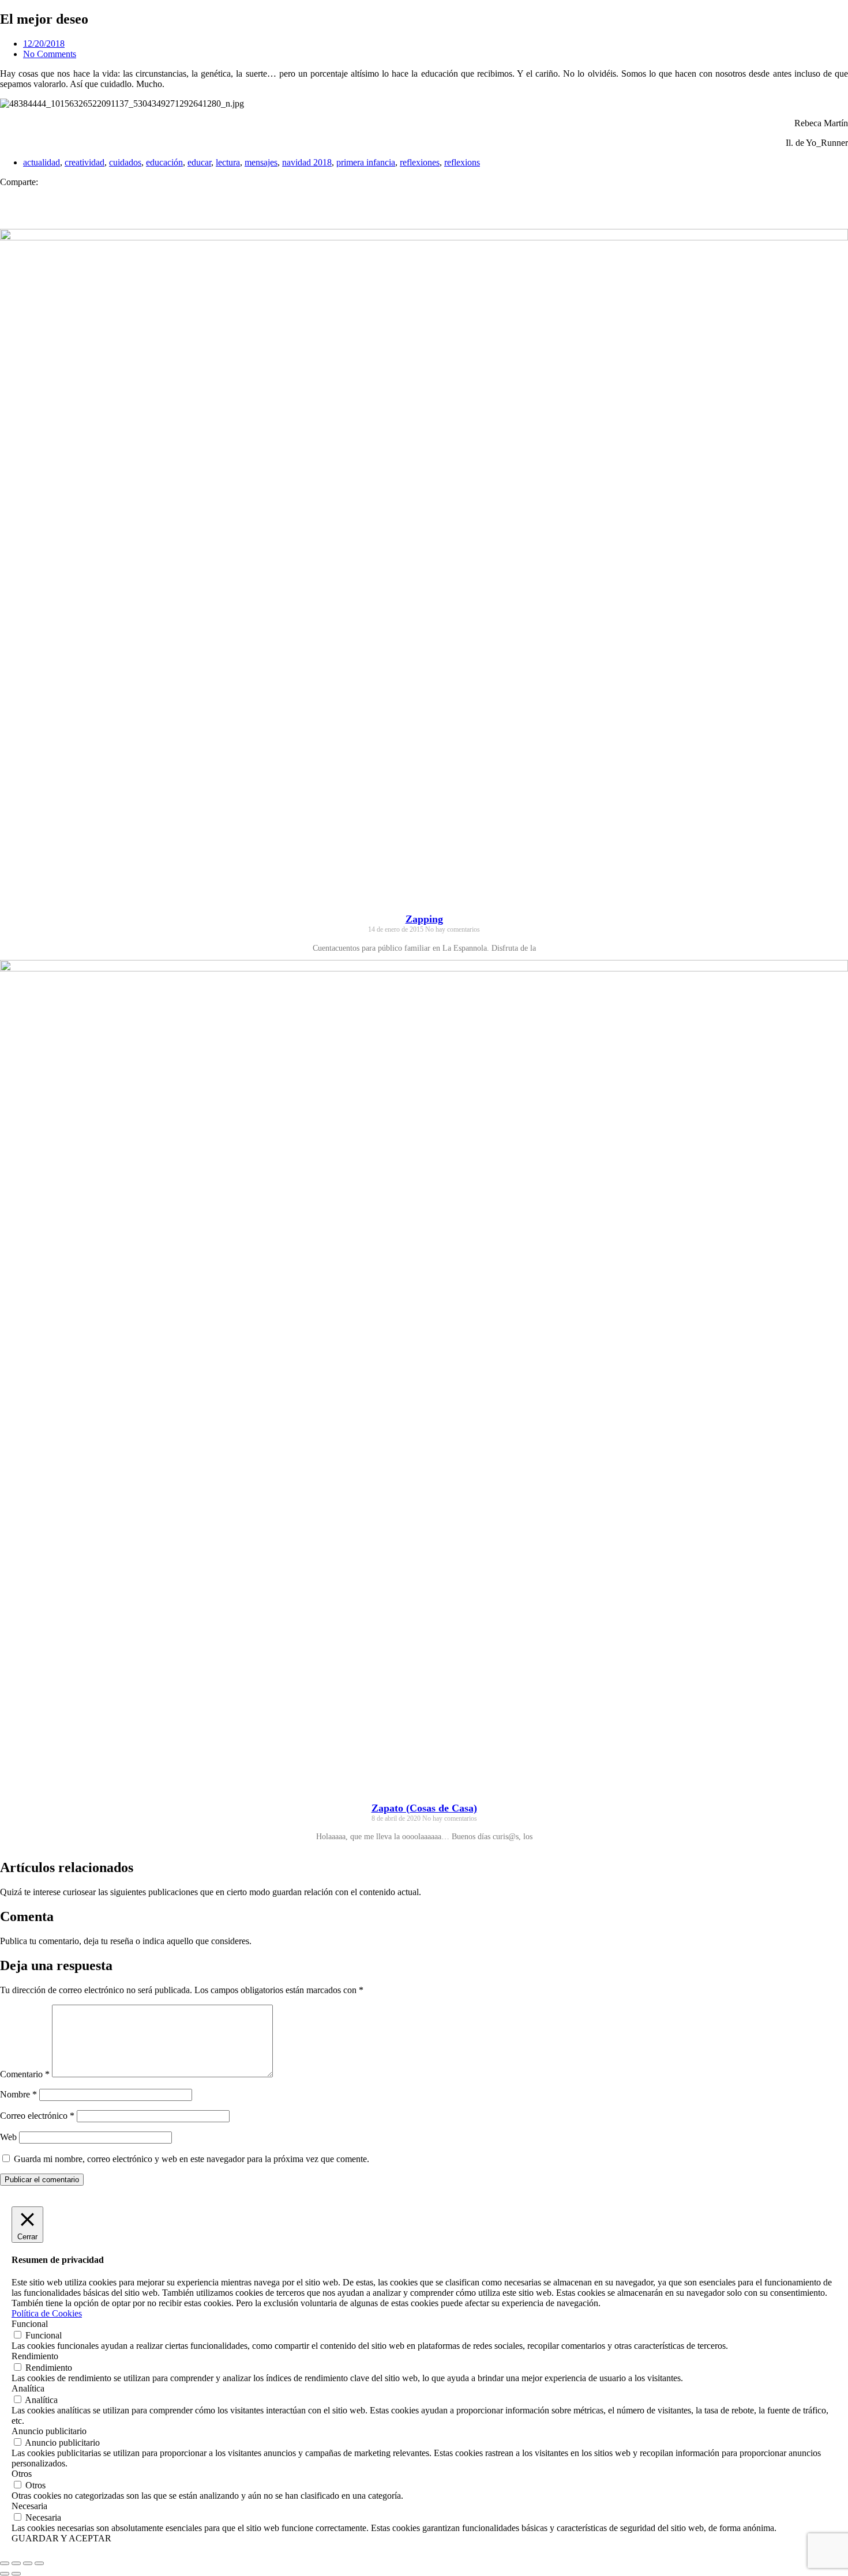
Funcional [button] (30, 2324)
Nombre (18, 2094)
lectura (228, 162)
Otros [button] (22, 2474)
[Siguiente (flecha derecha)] (16, 2574)
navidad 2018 (307, 162)
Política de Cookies (47, 2313)
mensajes (261, 162)
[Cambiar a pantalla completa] (16, 2563)
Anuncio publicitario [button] (49, 2431)
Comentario (25, 2074)
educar (199, 162)
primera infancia (366, 162)
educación (164, 162)
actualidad (42, 162)
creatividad (85, 162)
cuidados (125, 162)
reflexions (462, 162)
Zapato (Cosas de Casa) (424, 1808)
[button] (424, 193)
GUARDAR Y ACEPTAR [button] (61, 2538)
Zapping (424, 919)
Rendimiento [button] (35, 2356)
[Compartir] (28, 2563)
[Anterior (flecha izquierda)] (5, 2574)
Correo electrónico (37, 2116)
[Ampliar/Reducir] (5, 2563)
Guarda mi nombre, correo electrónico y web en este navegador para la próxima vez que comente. (192, 2159)
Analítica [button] (28, 2388)
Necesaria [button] (29, 2506)
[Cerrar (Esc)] (39, 2563)
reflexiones (420, 162)
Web (8, 2137)
